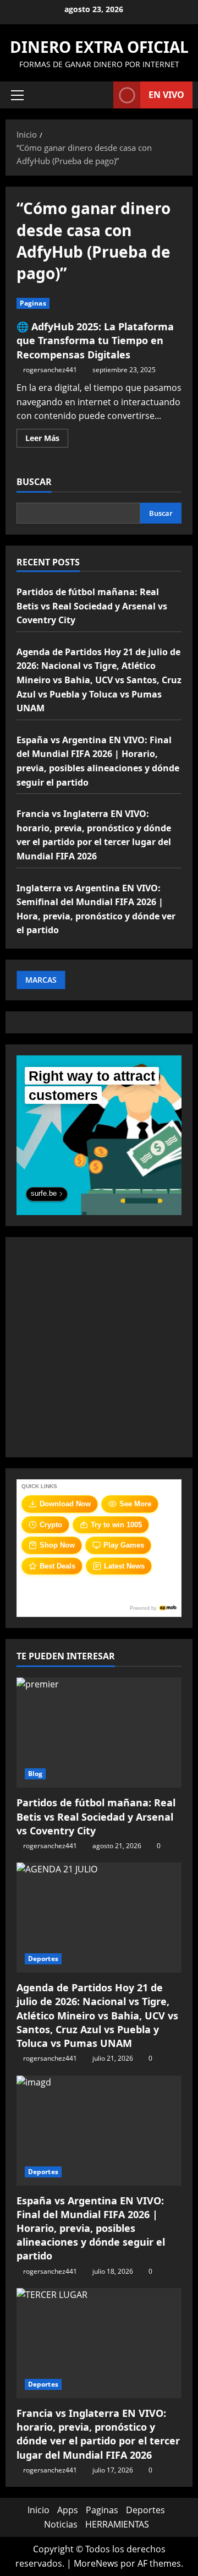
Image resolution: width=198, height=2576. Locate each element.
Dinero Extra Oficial (99, 47)
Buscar (34, 482)
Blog (35, 1774)
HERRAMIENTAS (117, 2524)
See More (135, 1504)
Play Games (124, 1545)
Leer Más (47, 440)
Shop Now (57, 1545)
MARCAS (41, 980)
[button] (17, 95)
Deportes (43, 1959)
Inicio (38, 2510)
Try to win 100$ (116, 1525)
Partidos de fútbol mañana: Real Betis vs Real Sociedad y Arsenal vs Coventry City (92, 606)
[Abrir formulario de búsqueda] (100, 95)
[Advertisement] (99, 1347)
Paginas (33, 303)
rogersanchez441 (50, 370)
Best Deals (57, 1566)
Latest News (124, 1566)
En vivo (166, 95)
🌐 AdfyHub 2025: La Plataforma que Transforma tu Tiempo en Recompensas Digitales (95, 340)
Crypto (51, 1525)
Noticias (61, 2524)
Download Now (65, 1504)
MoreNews (96, 2563)
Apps (68, 2510)
